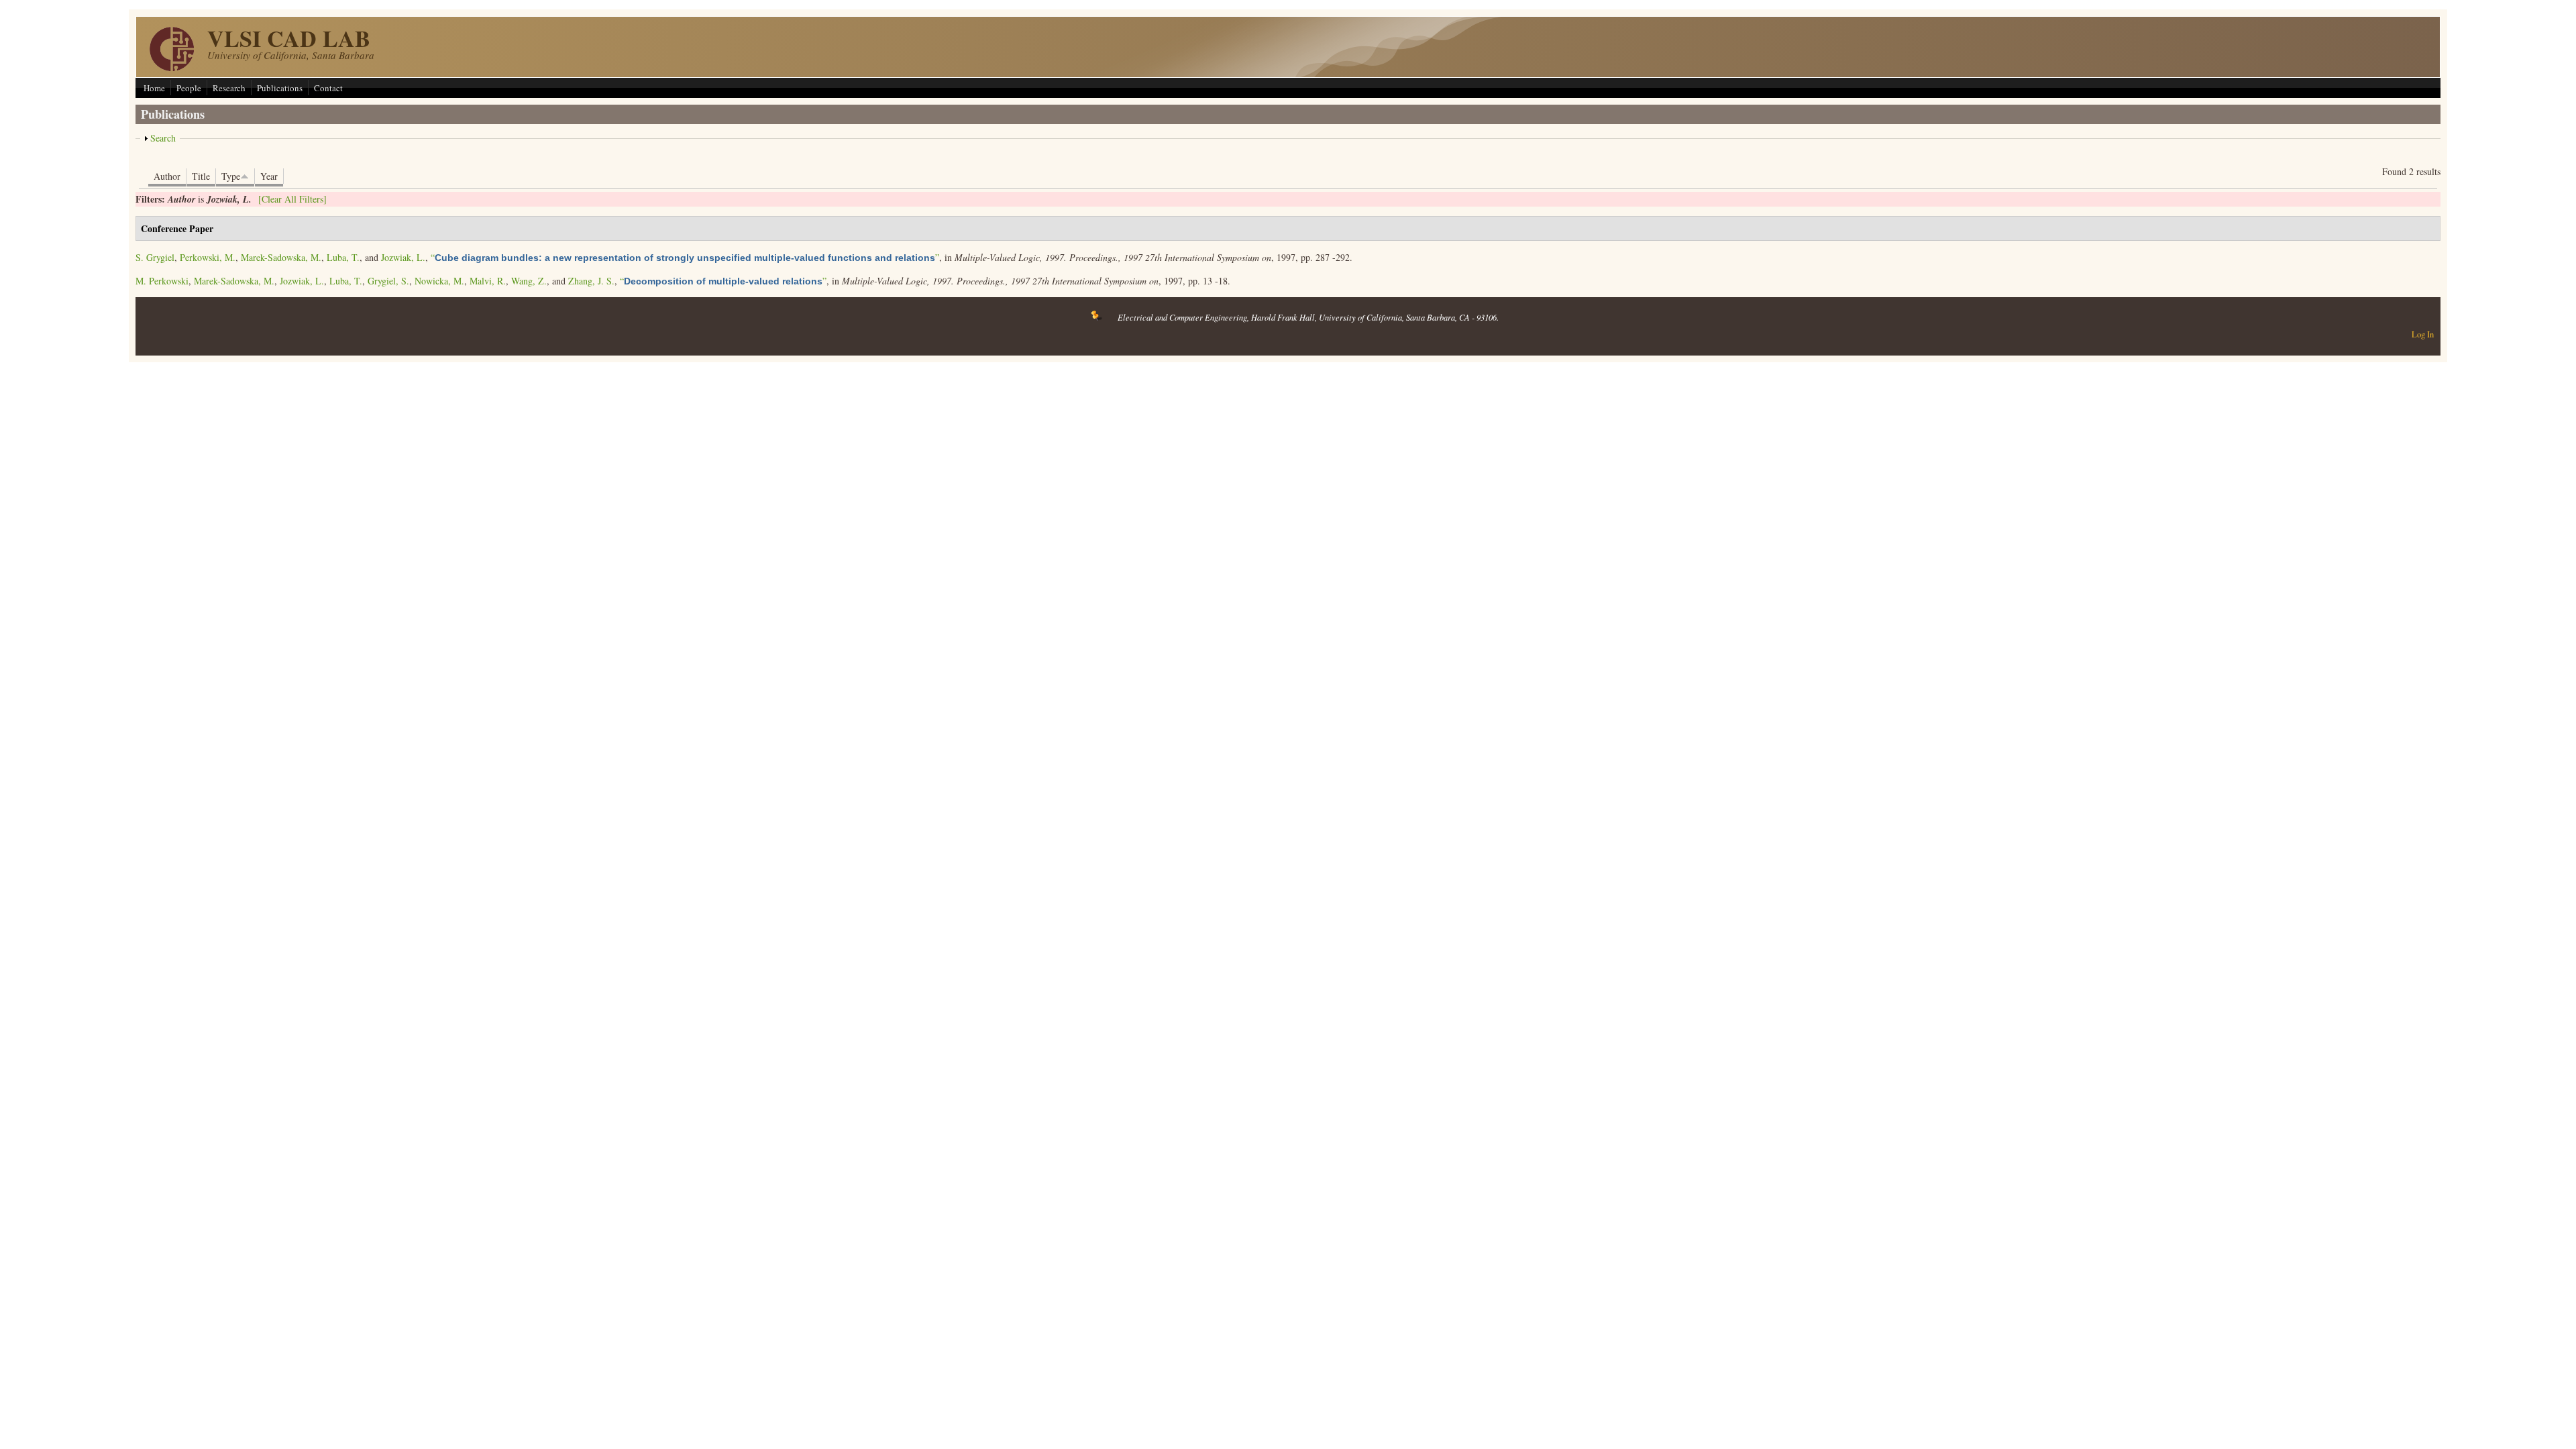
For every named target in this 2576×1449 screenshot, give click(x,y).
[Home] (172, 67)
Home (154, 88)
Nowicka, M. (439, 281)
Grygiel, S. (388, 281)
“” (685, 257)
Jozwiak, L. (403, 257)
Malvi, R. (488, 281)
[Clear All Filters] (292, 199)
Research (229, 88)
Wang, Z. (529, 281)
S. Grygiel (155, 257)
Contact (328, 88)
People (189, 88)
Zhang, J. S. (591, 281)
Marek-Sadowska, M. (281, 257)
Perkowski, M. (208, 257)
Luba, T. (343, 257)
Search (163, 138)
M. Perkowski (162, 281)
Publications (280, 88)
